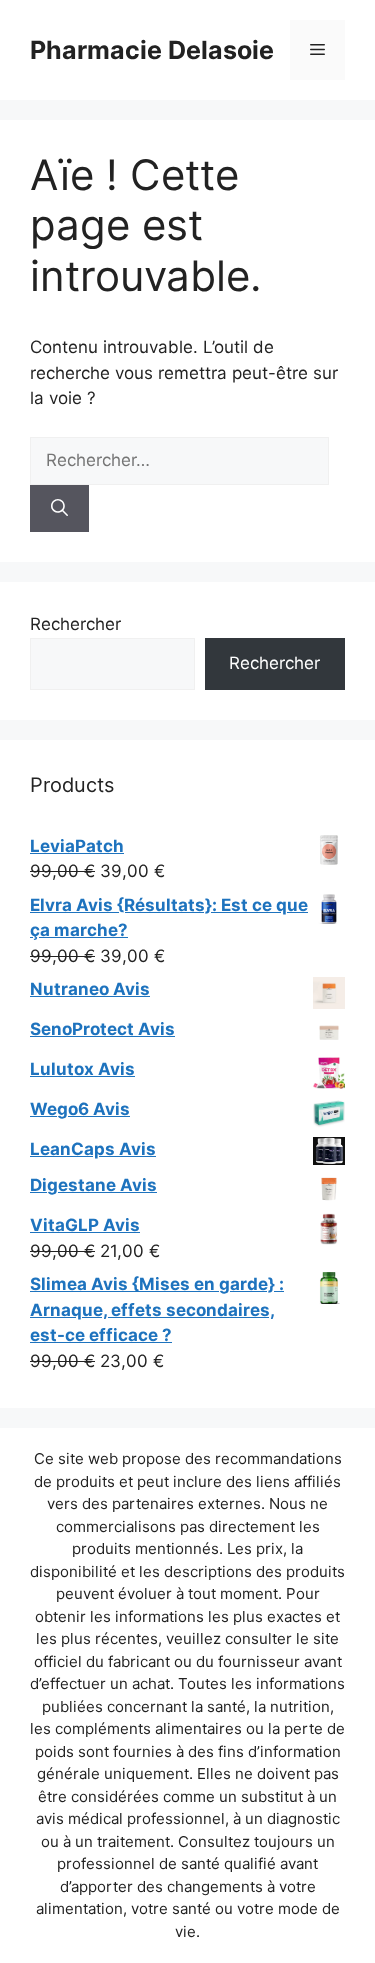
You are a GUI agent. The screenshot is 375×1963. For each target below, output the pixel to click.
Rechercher (75, 624)
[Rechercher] (59, 509)
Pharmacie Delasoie (152, 50)
